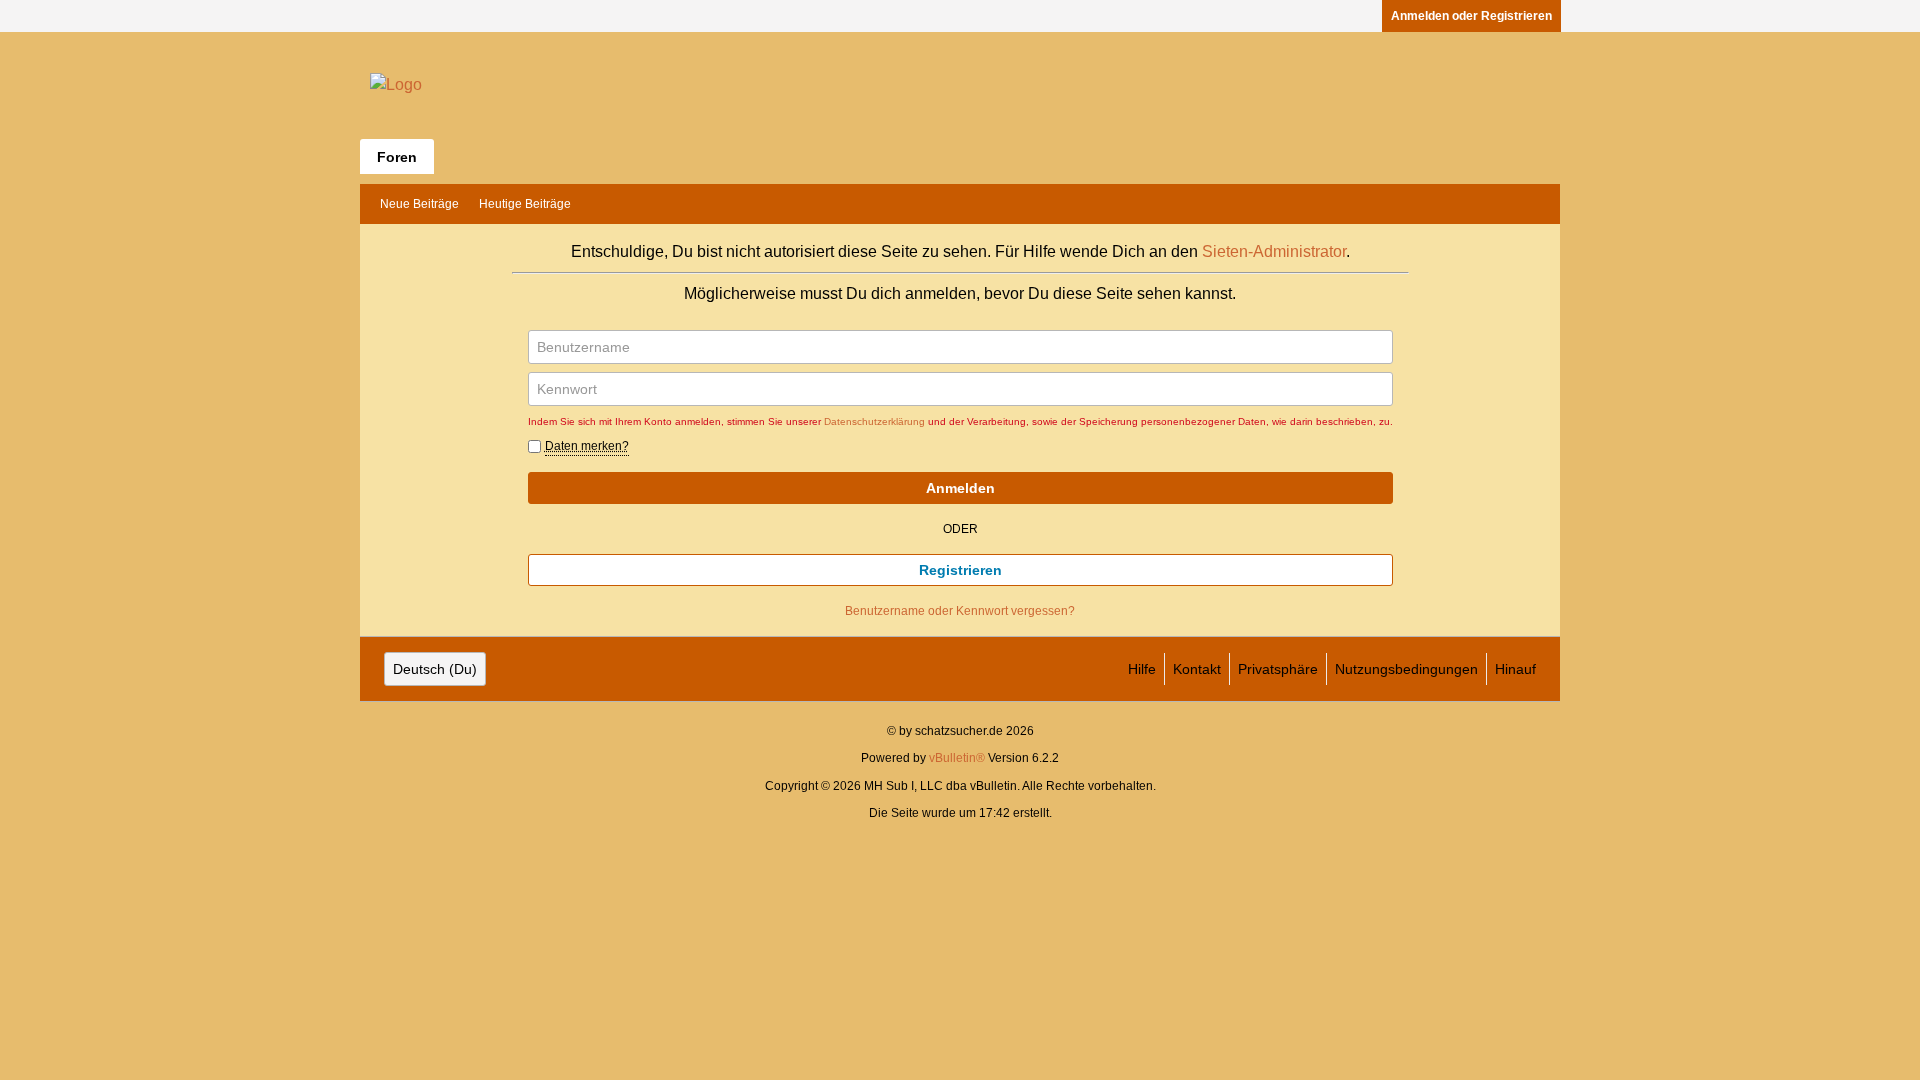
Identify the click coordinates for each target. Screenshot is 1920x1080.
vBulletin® (957, 758)
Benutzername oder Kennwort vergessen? (960, 611)
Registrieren (960, 570)
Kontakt (1197, 669)
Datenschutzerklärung (874, 421)
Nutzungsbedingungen (1406, 669)
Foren (397, 157)
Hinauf (1515, 669)
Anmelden (960, 488)
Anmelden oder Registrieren (1471, 16)
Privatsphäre (1278, 669)
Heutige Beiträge (525, 204)
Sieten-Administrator (1274, 251)
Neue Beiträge (419, 204)
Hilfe (1142, 669)
